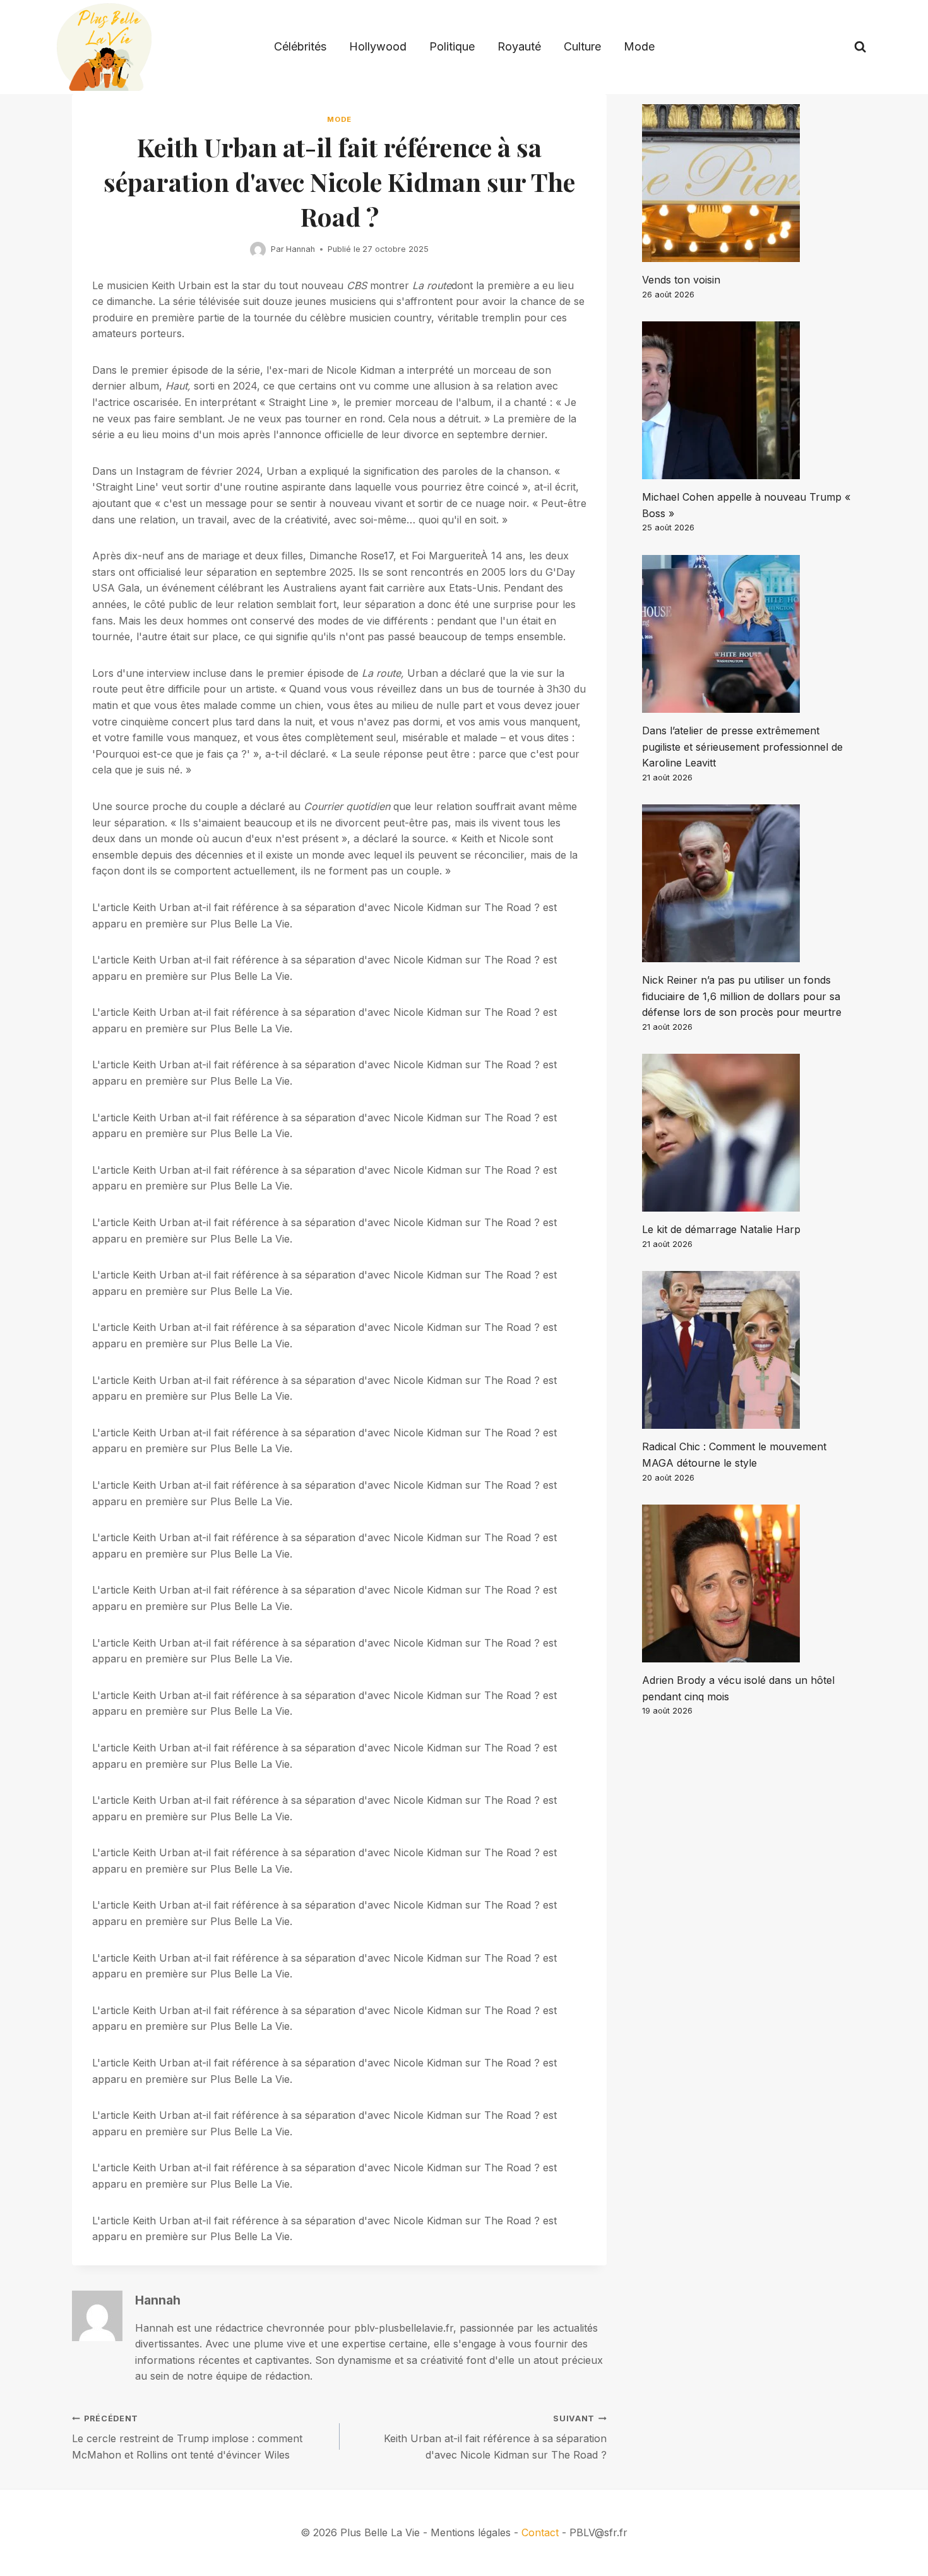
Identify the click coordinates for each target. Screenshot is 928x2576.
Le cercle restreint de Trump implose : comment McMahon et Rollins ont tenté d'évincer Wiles (187, 2437)
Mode (639, 46)
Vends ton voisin (681, 280)
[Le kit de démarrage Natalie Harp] (749, 1133)
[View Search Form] (860, 47)
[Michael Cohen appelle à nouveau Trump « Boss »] (749, 400)
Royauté (519, 46)
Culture (582, 46)
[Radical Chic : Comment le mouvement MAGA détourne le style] (749, 1350)
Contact (540, 2532)
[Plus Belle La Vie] (104, 47)
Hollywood (378, 46)
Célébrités (300, 46)
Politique (452, 46)
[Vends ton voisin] (749, 183)
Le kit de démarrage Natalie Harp (721, 1229)
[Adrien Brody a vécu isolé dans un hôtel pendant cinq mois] (749, 1583)
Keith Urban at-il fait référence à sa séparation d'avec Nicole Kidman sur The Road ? (495, 2437)
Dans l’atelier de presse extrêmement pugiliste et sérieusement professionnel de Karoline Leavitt (742, 747)
